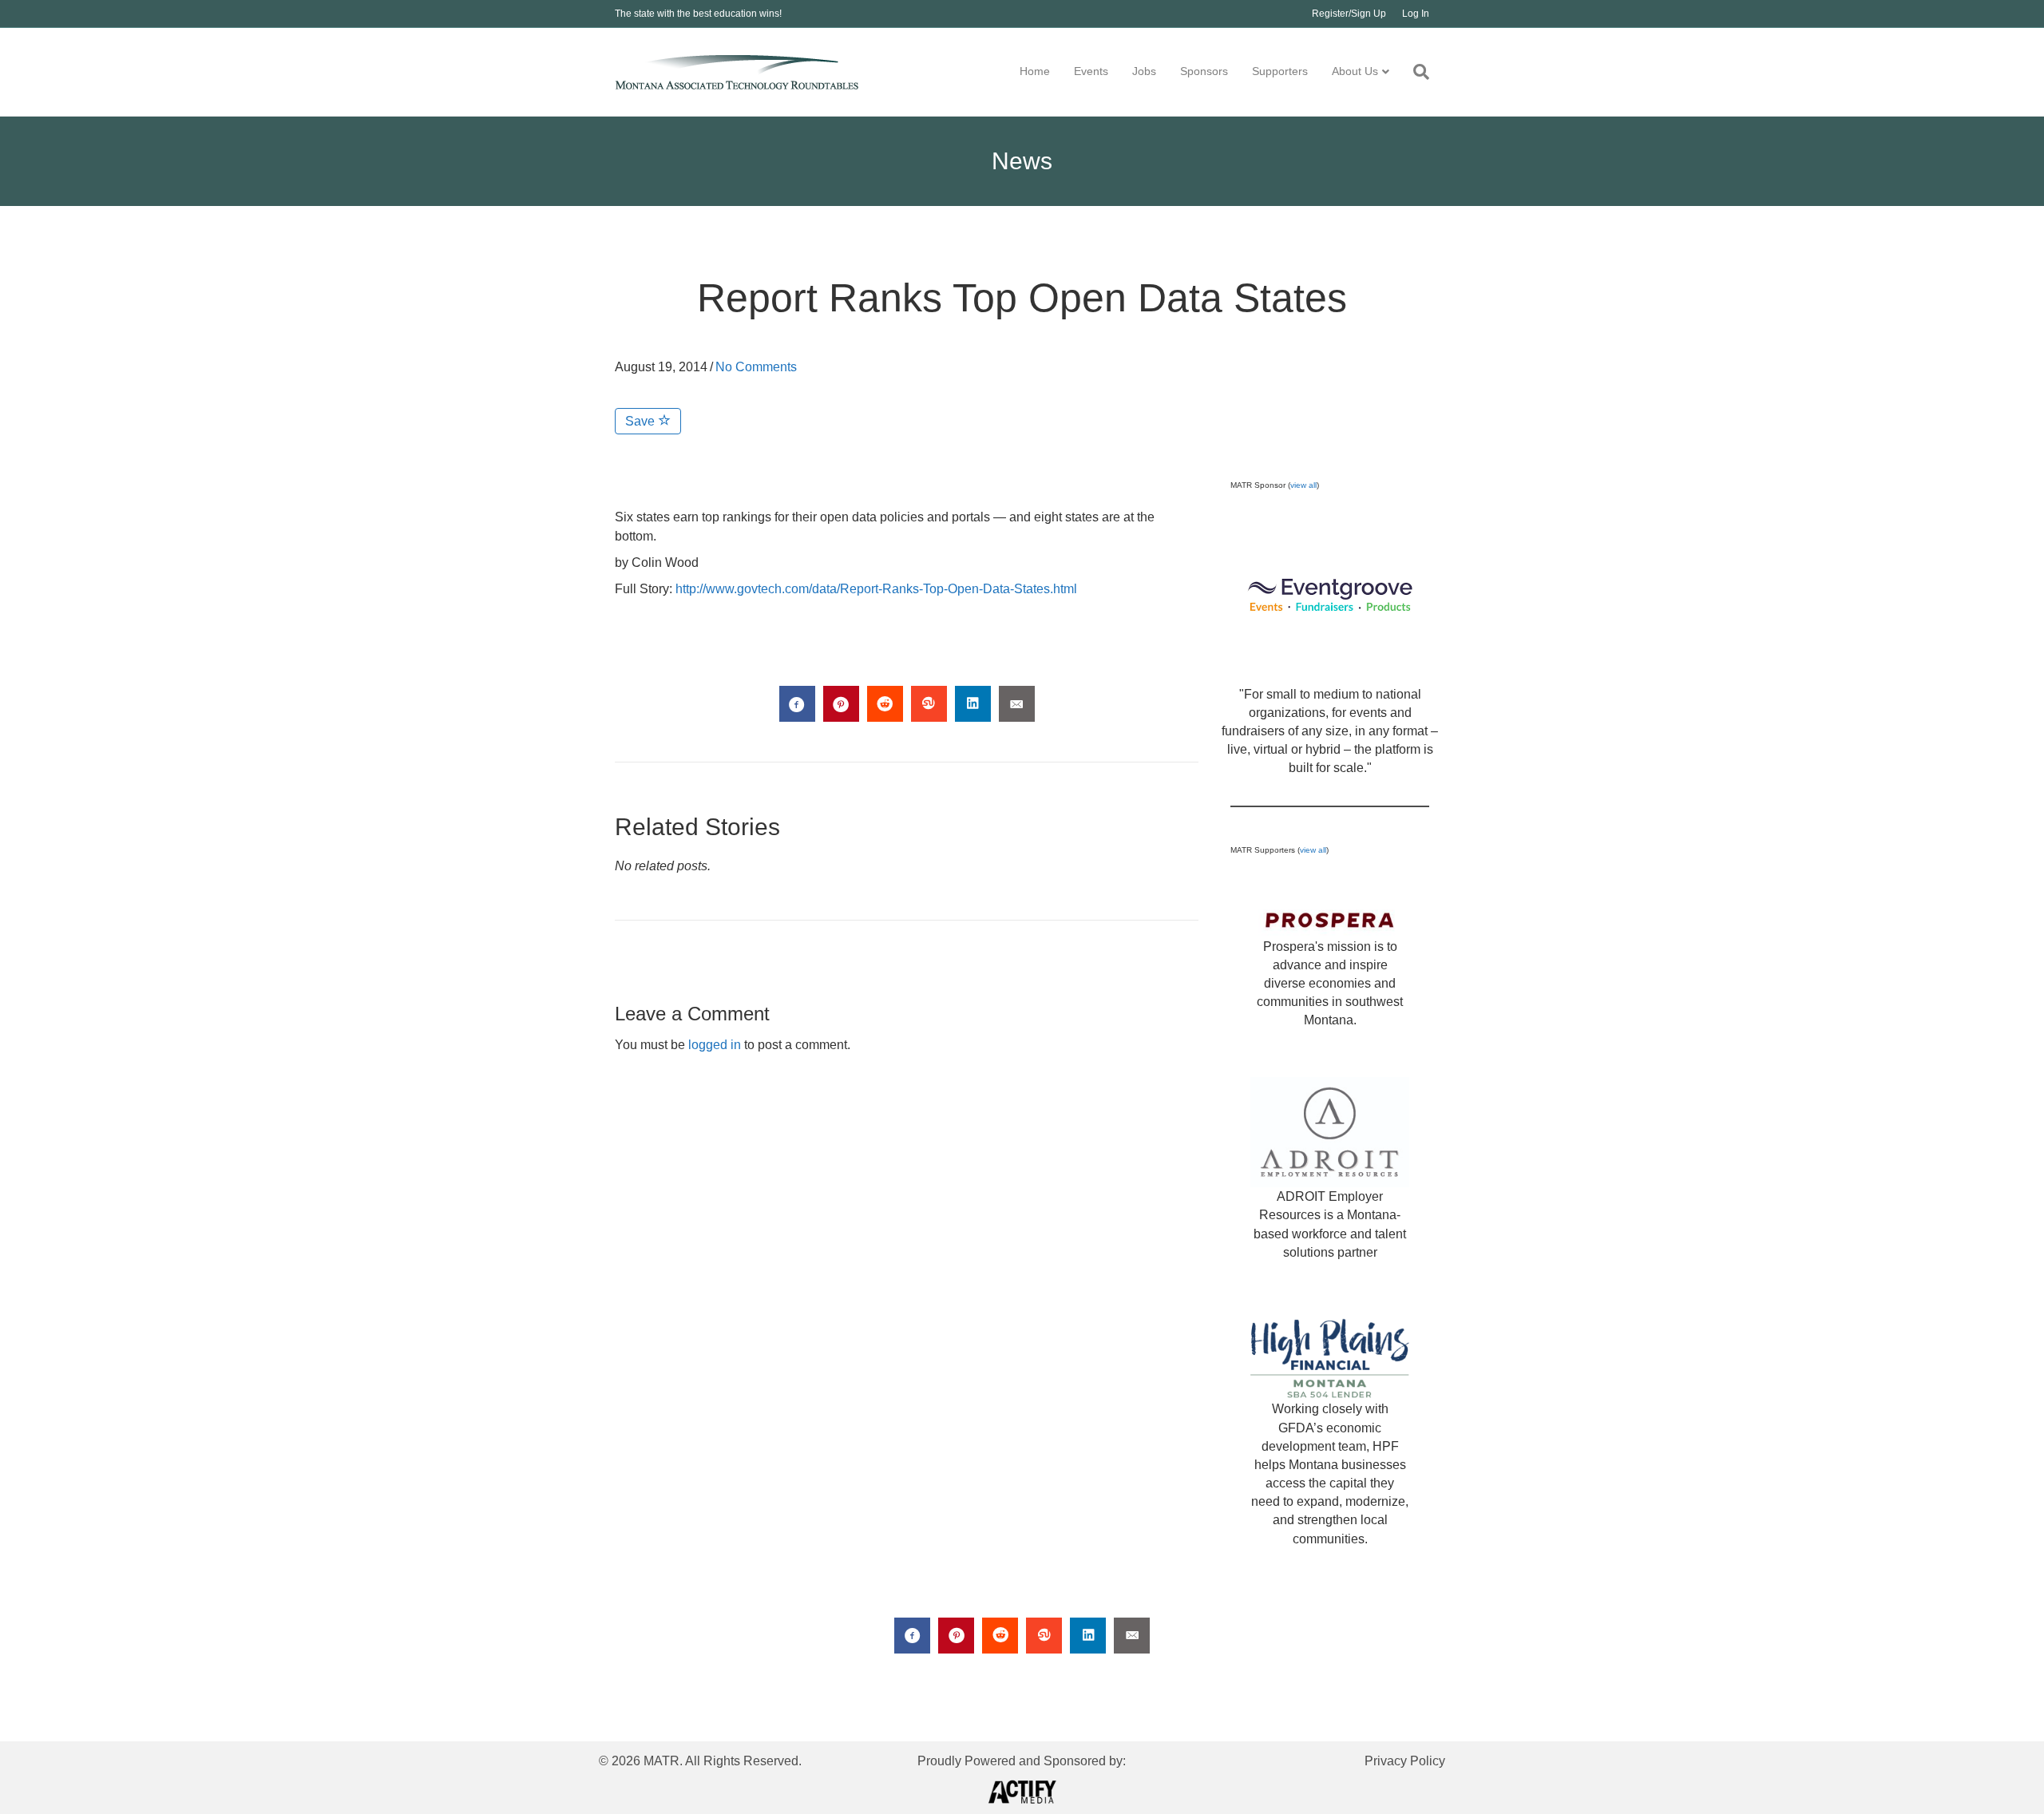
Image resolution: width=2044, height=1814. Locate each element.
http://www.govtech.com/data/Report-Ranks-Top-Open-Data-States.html (876, 589)
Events (1091, 71)
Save (642, 421)
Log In (1416, 14)
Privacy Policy (1405, 1761)
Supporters (1280, 71)
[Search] (1415, 72)
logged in (715, 1045)
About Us (1355, 71)
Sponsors (1204, 71)
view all (1303, 485)
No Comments (756, 367)
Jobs (1144, 71)
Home (1035, 71)
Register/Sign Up (1349, 14)
